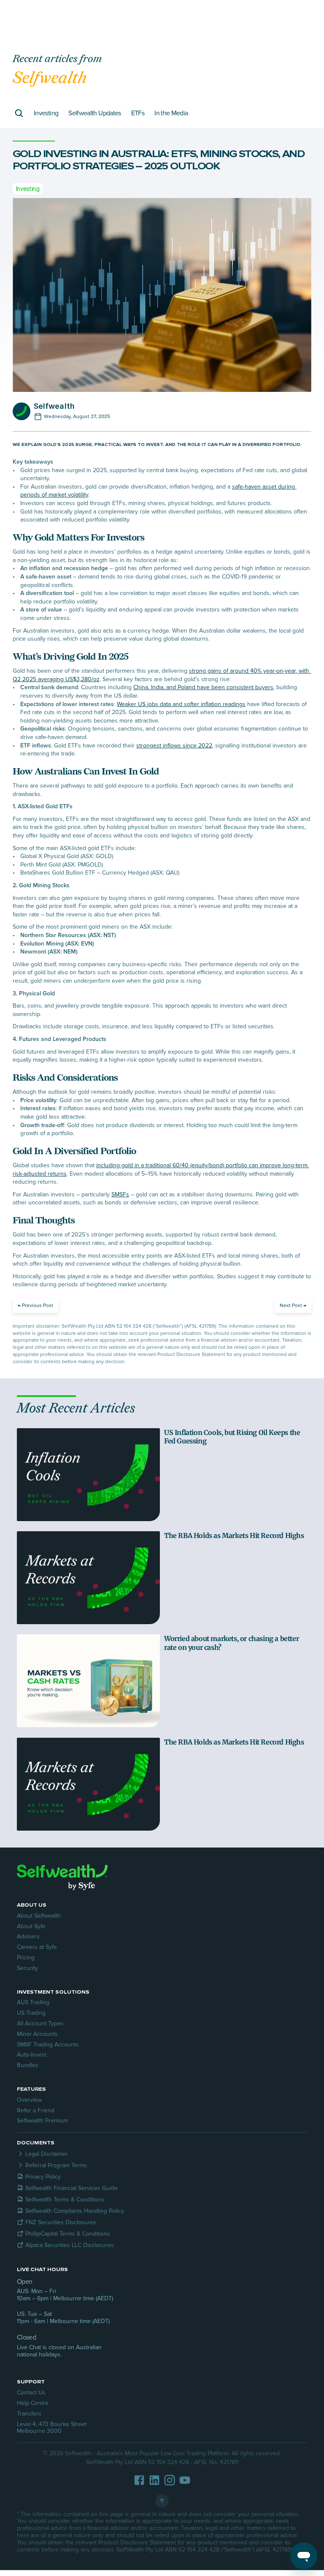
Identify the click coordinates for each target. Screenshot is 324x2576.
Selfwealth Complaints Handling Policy (75, 2211)
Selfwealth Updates (94, 113)
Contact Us (31, 2393)
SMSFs (120, 1194)
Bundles (28, 2065)
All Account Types (40, 2023)
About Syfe (31, 1926)
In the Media (171, 113)
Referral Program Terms (56, 2165)
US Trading (31, 2013)
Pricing (26, 1958)
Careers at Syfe (37, 1947)
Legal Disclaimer (47, 2154)
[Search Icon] (19, 113)
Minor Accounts (37, 2034)
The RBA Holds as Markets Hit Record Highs (234, 1535)
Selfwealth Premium (42, 2121)
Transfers (29, 2414)
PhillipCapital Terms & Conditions (68, 2234)
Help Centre (33, 2403)
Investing (46, 113)
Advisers (28, 1936)
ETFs (138, 113)
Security (27, 1968)
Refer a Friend (36, 2110)
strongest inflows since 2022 (174, 746)
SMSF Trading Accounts (48, 2045)
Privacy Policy (43, 2177)
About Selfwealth (39, 1916)
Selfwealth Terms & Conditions (65, 2200)
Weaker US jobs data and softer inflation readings (181, 704)
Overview (29, 2100)
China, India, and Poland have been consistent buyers (203, 687)
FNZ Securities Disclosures (61, 2222)
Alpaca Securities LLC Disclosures (70, 2245)
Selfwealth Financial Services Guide (72, 2188)
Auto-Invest (32, 2055)
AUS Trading (33, 2002)
